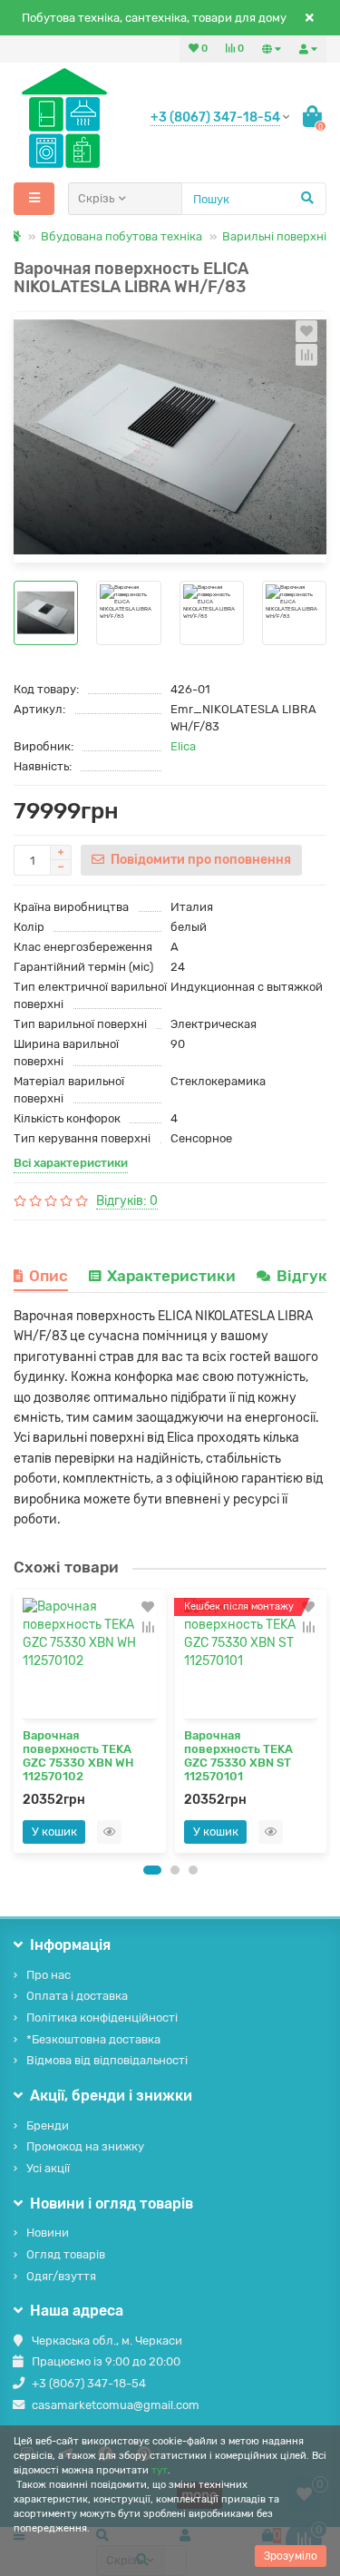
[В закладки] (306, 331)
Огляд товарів (66, 2254)
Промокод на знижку (85, 2146)
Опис (49, 1276)
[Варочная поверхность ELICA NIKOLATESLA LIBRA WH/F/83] (170, 437)
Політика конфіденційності (102, 2018)
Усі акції (48, 2168)
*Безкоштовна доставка (93, 2039)
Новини (48, 2233)
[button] (152, 1870)
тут (160, 2470)
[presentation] (19, 1720)
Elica (183, 746)
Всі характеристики (71, 1163)
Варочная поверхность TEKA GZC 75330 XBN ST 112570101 (238, 1756)
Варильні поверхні (274, 236)
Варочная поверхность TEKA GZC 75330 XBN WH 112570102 (78, 1756)
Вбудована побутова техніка (121, 236)
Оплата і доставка (77, 1996)
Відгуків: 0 (127, 1201)
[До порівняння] (306, 355)
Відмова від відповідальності (107, 2060)
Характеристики (171, 1276)
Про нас (49, 1975)
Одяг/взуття (61, 2276)
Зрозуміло (291, 2556)
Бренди (48, 2125)
